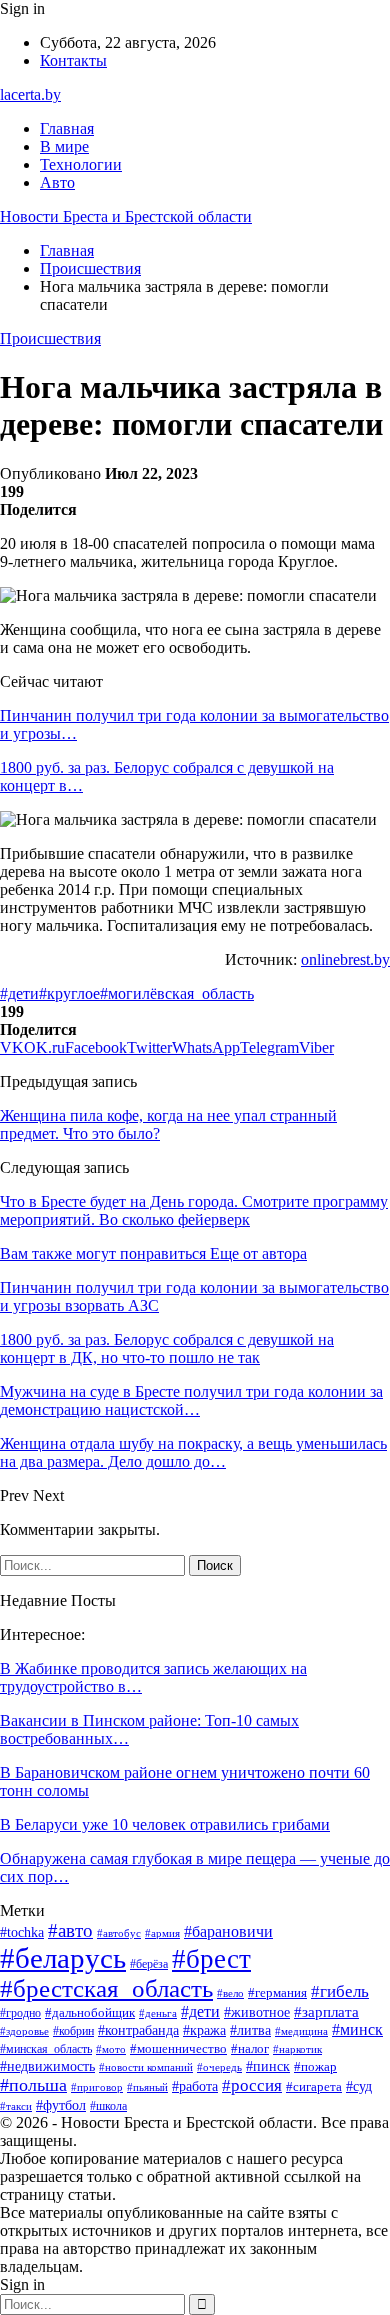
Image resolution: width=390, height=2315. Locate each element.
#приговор (97, 2087)
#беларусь (63, 1958)
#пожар (315, 2067)
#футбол (61, 2105)
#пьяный (147, 2087)
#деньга (158, 2013)
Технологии (81, 164)
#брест (211, 1959)
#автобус (119, 1933)
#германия (277, 1992)
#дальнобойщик (90, 2012)
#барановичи (228, 1931)
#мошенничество (178, 2048)
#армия (162, 1933)
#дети (19, 993)
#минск (357, 2029)
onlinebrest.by (345, 959)
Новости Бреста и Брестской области (126, 216)
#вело (230, 1993)
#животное (257, 2012)
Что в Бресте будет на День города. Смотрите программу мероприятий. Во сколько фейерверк (194, 1210)
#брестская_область (106, 1988)
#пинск (268, 2066)
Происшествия (50, 338)
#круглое (69, 993)
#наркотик (297, 2049)
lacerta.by (30, 94)
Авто (57, 182)
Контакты (73, 60)
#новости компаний (146, 2067)
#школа (108, 2106)
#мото (111, 2049)
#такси (16, 2106)
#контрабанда (138, 2030)
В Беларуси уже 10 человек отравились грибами (165, 1824)
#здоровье (24, 2031)
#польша (33, 2085)
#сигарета (314, 2087)
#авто (70, 1930)
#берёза (149, 1964)
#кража (204, 2030)
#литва (250, 2030)
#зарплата (326, 2012)
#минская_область (46, 2049)
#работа (195, 2086)
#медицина (301, 2031)
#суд (359, 2086)
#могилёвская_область (177, 993)
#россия (252, 2085)
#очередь (219, 2067)
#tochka (22, 1932)
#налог (250, 2048)
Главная (67, 128)
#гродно (20, 2013)
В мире (64, 146)
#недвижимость (47, 2066)
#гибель (340, 1991)
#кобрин (73, 2031)
